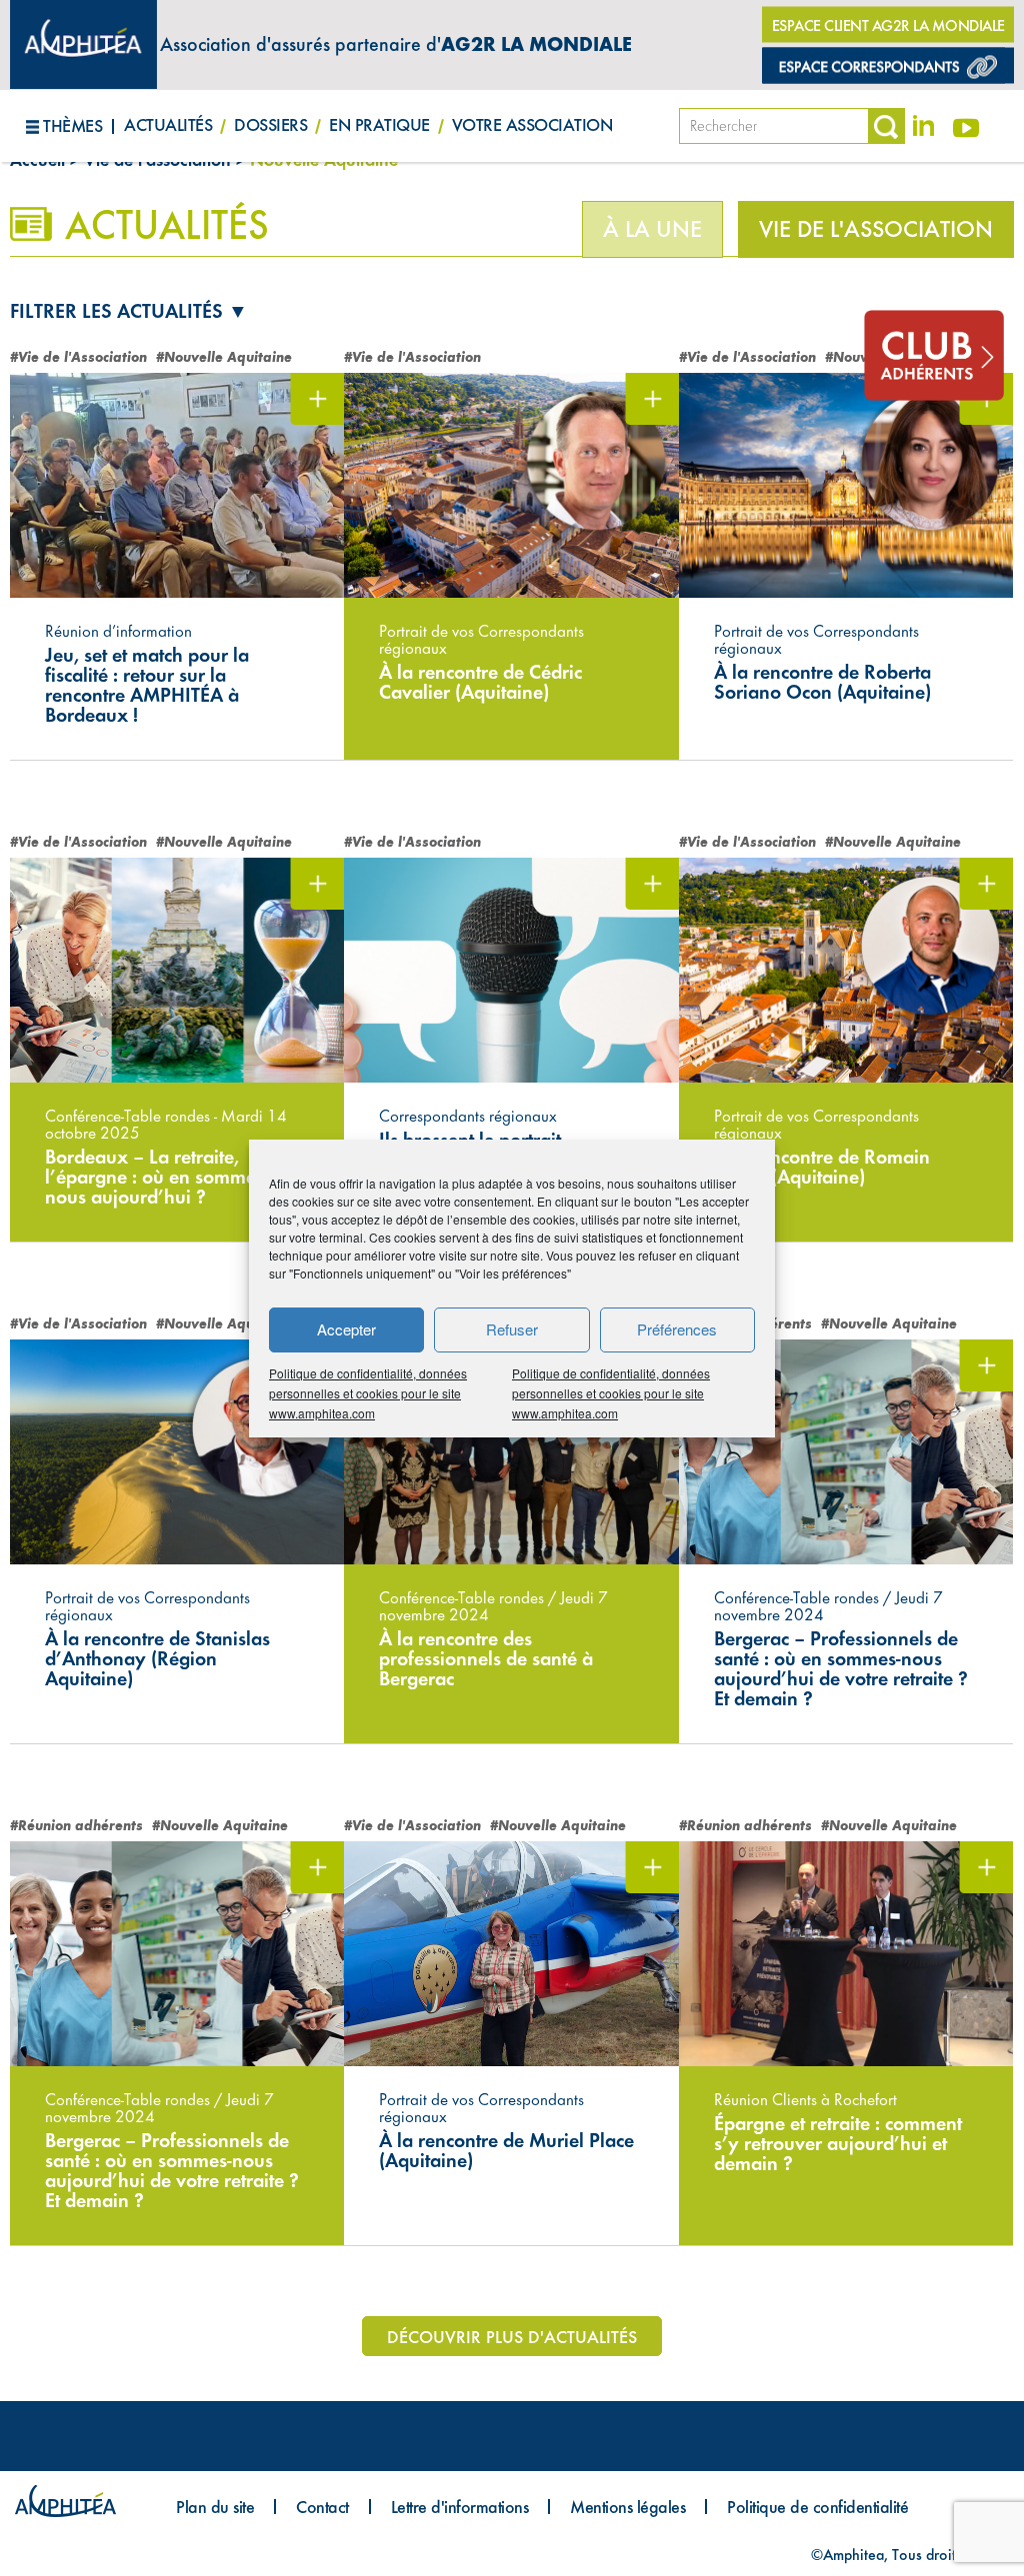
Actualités (168, 124)
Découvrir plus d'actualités (512, 2337)
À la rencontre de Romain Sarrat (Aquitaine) (822, 1167)
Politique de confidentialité (817, 2507)
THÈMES (72, 125)
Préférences (677, 1329)
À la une (652, 229)
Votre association (532, 124)
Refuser (512, 1329)
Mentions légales (627, 2507)
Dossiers (270, 124)
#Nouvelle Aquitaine (224, 357)
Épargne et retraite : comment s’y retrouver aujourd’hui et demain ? (838, 2143)
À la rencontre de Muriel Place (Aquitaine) (506, 2150)
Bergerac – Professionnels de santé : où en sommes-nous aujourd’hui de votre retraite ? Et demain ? (841, 1668)
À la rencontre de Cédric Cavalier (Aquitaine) (480, 682)
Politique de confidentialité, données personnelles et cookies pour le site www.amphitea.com (368, 1393)
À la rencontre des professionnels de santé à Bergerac (486, 1658)
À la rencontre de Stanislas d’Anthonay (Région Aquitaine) (157, 1658)
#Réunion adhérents (76, 1826)
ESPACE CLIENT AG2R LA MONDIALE (888, 25)
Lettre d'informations (460, 2507)
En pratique (379, 124)
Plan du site (215, 2507)
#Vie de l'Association (78, 357)
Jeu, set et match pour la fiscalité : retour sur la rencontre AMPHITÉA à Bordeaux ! (147, 685)
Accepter (346, 1329)
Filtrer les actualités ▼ (129, 311)
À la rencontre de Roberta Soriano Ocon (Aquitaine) (822, 682)
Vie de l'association (876, 229)
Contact (322, 2507)
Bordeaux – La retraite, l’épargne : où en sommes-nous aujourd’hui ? (157, 1177)
